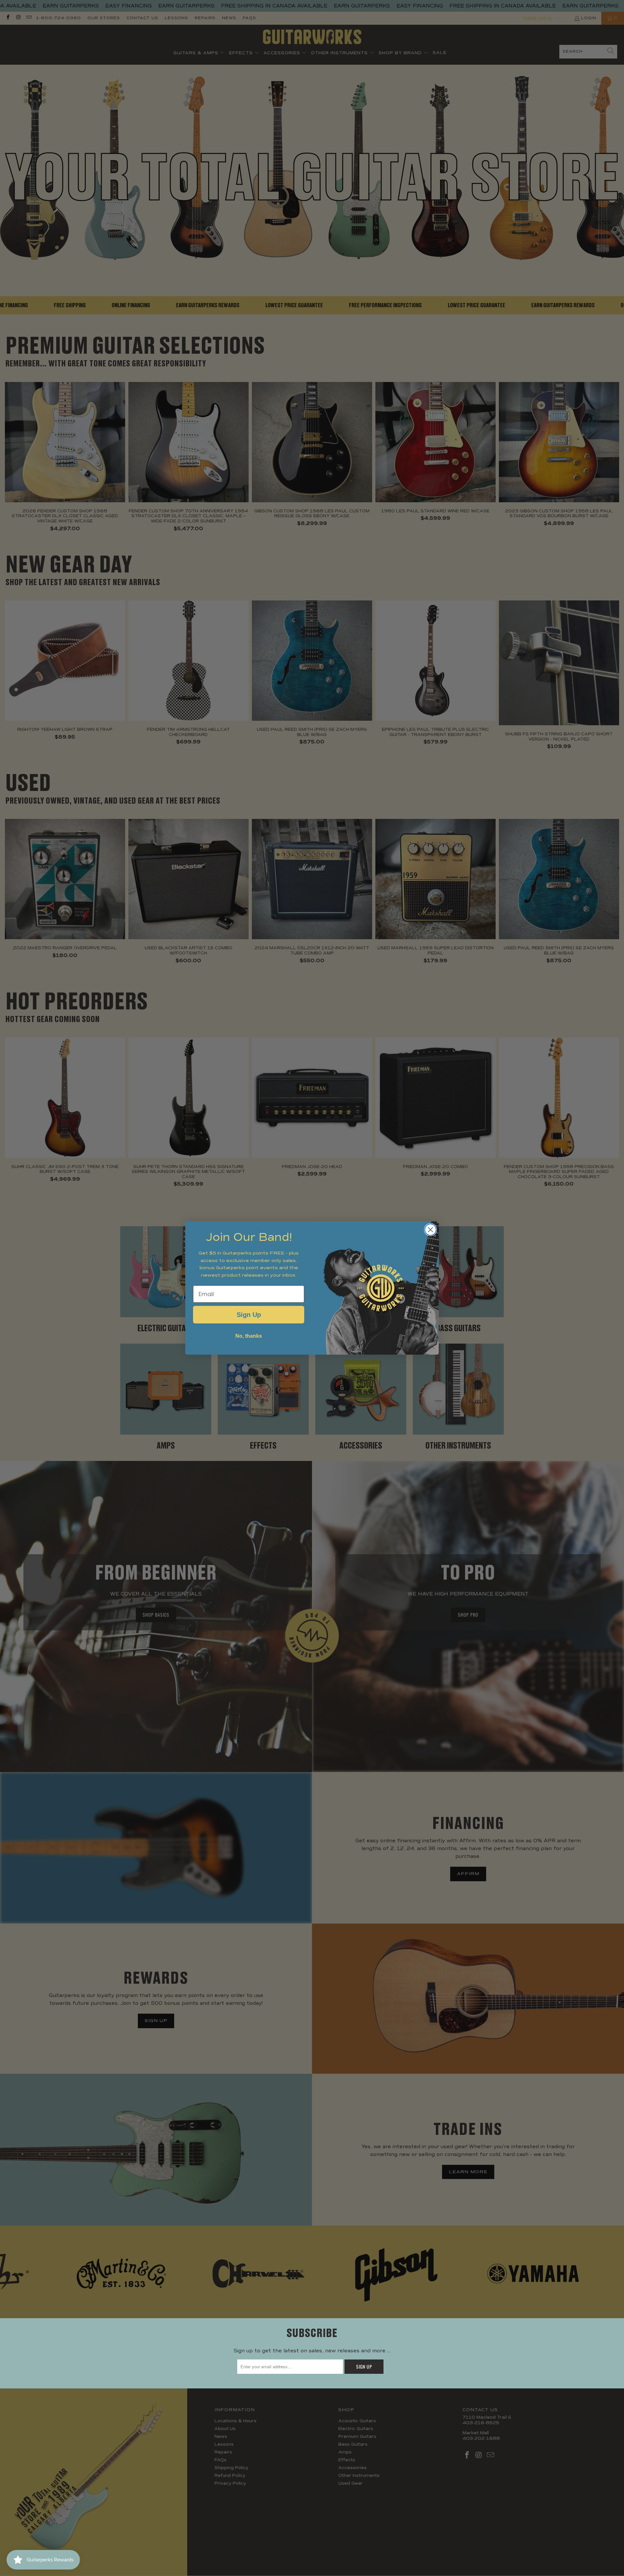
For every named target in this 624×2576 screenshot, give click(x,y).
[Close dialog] (430, 1230)
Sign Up (249, 1315)
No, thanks (249, 1336)
